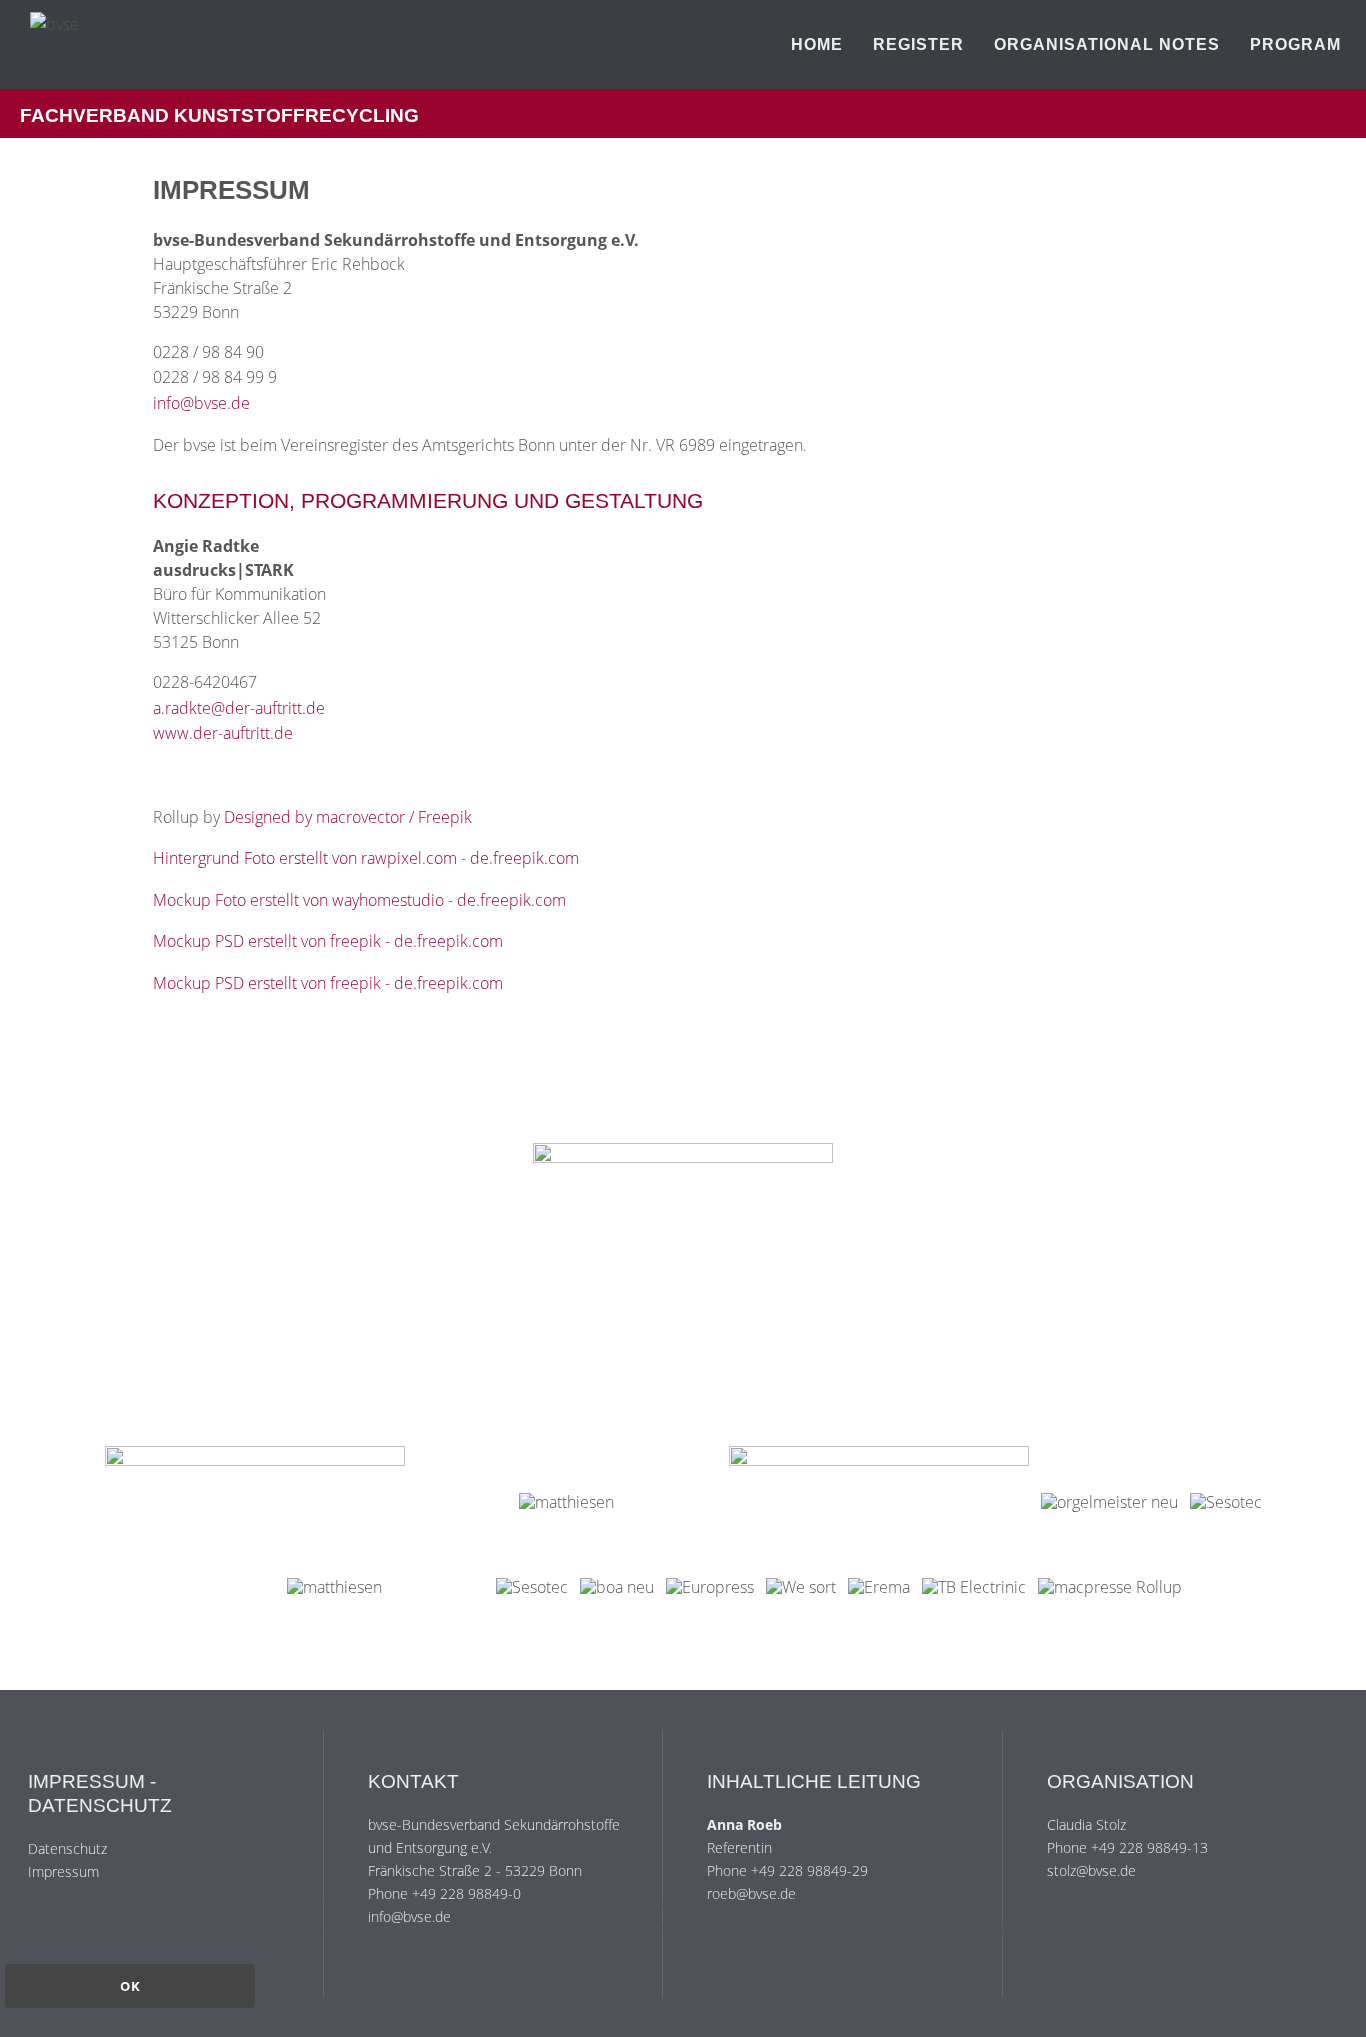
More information (62, 2025)
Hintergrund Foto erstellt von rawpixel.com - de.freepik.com (366, 858)
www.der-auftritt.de (223, 733)
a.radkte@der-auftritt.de (239, 708)
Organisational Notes (1107, 44)
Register (918, 44)
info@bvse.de (201, 403)
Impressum (63, 1871)
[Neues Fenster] (683, 1293)
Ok (130, 1986)
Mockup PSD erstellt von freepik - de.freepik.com (328, 941)
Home (817, 44)
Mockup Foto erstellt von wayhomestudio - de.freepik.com (359, 900)
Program (1295, 44)
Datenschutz (67, 1848)
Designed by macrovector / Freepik (348, 817)
